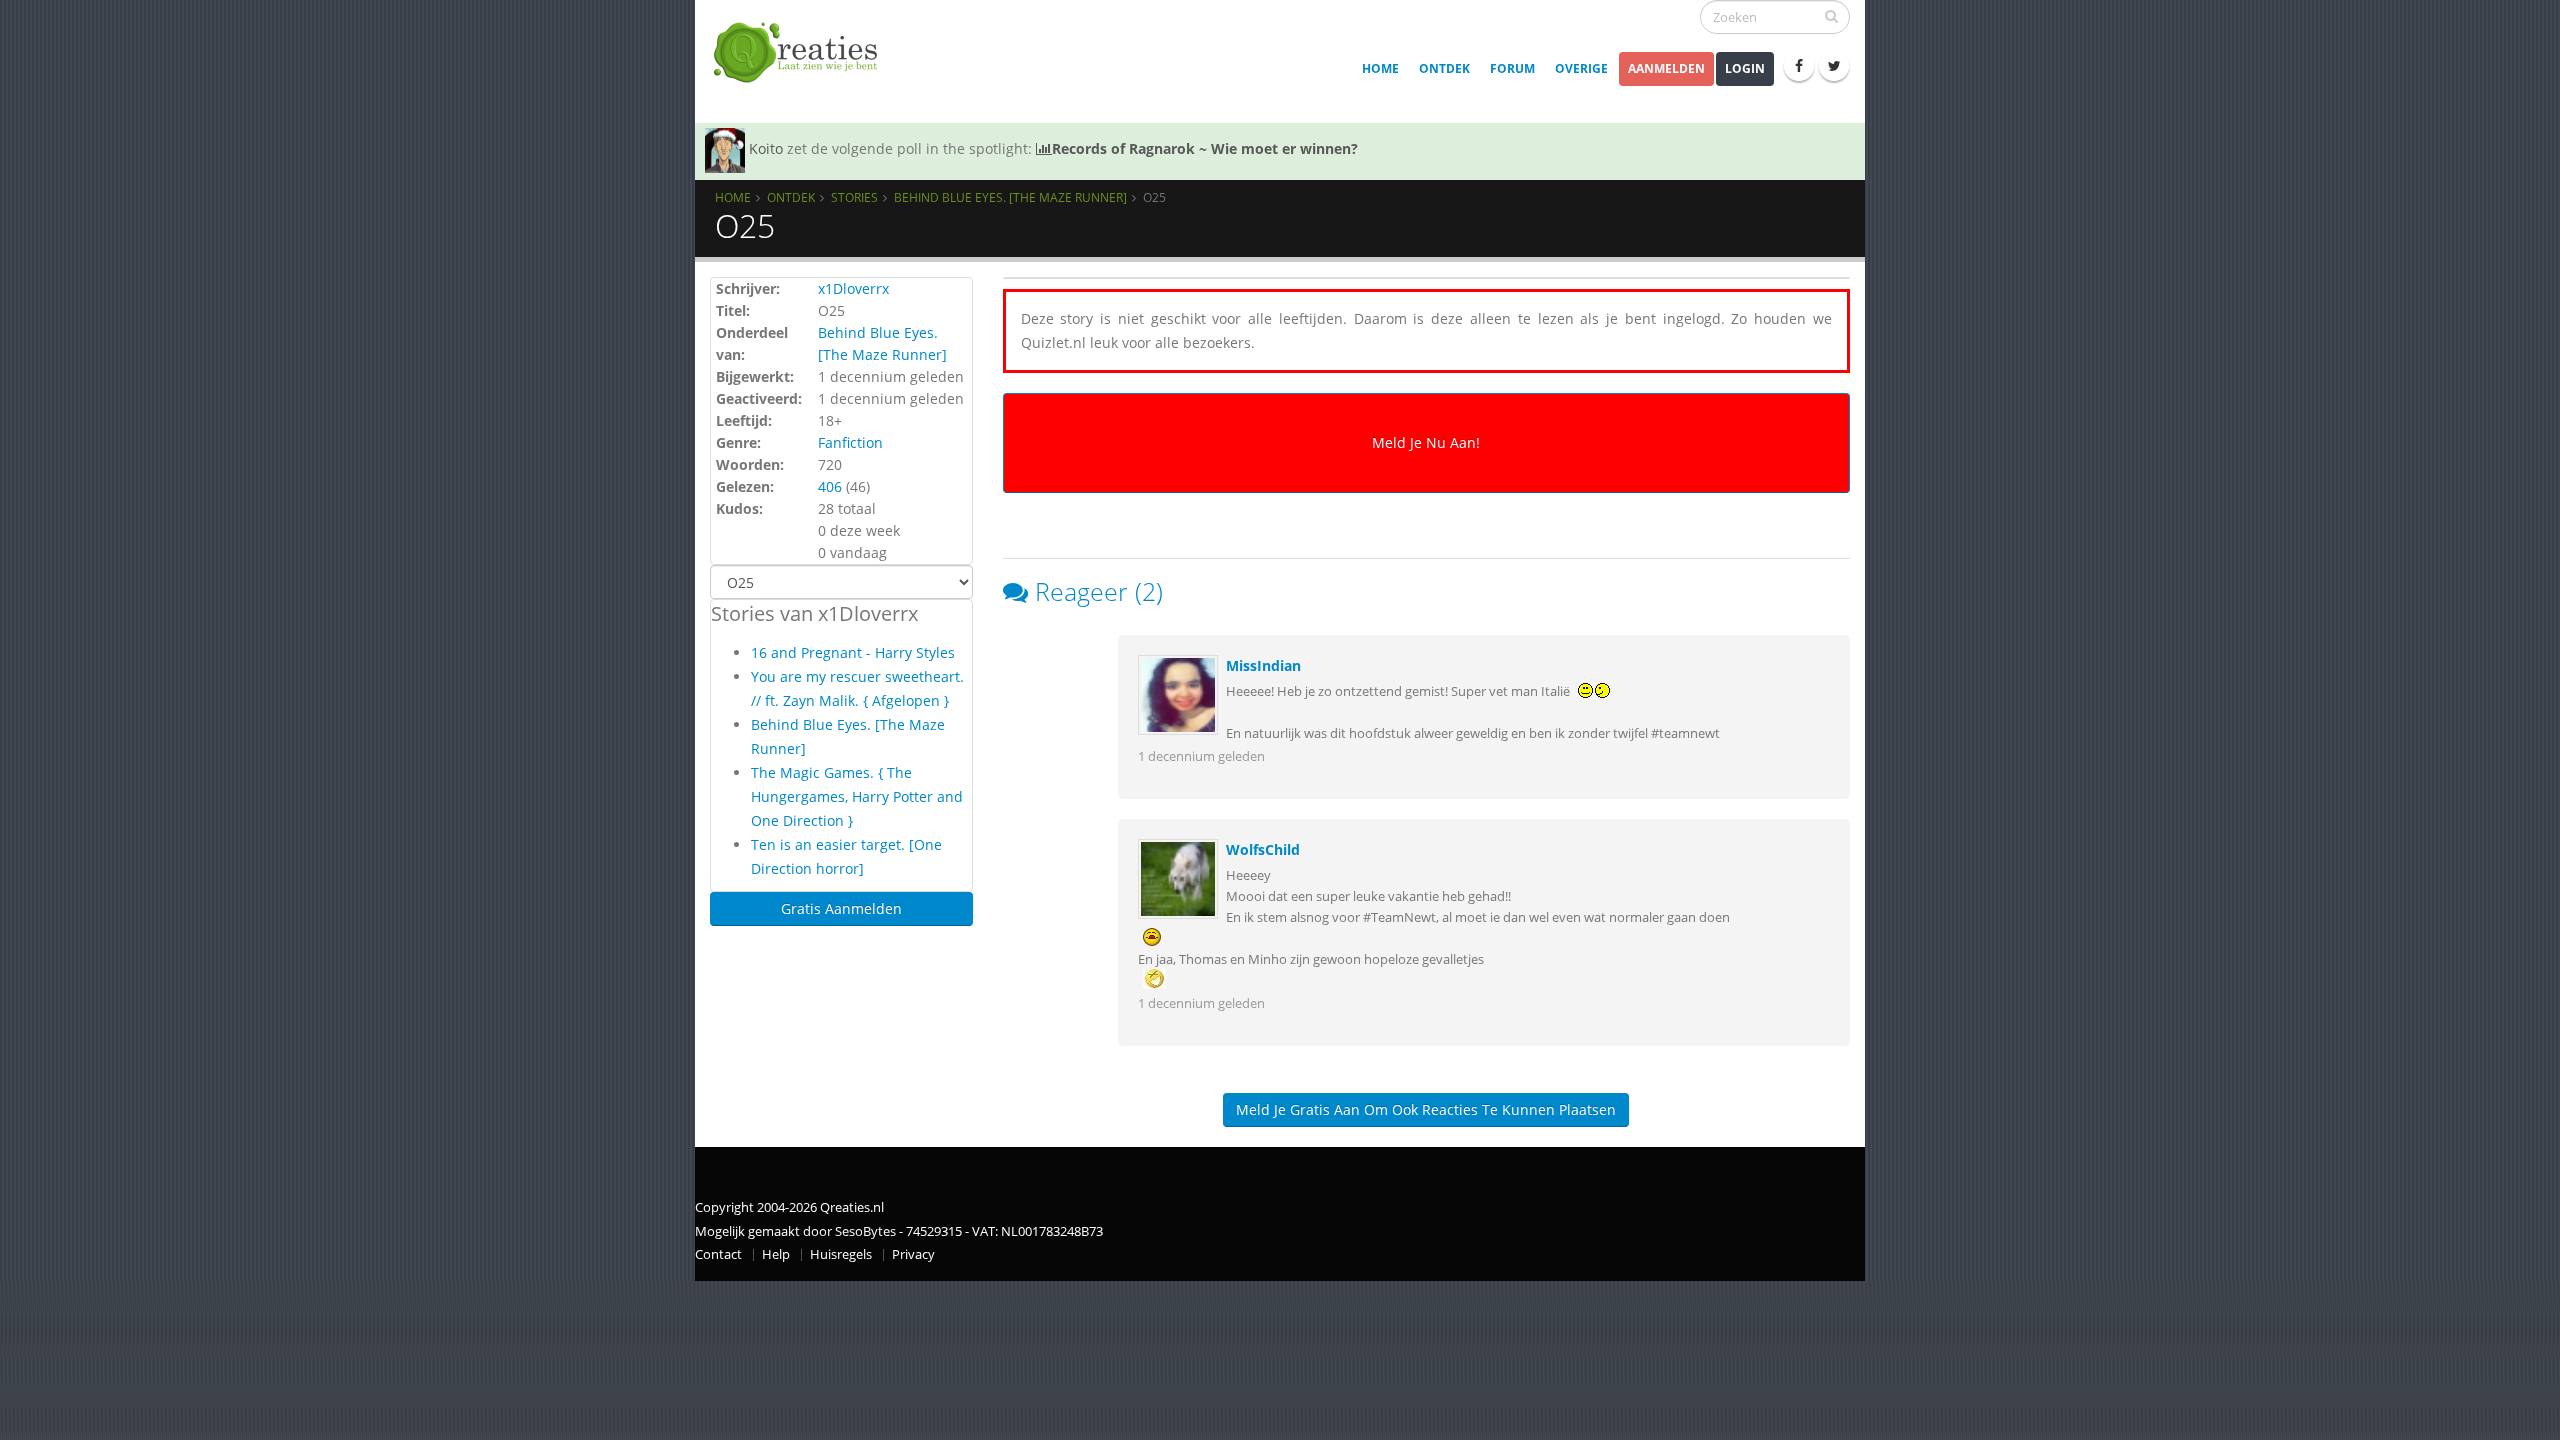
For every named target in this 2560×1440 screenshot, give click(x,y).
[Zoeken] (1831, 16)
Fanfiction (850, 442)
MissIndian (1263, 665)
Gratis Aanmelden (841, 908)
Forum (1512, 68)
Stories (854, 197)
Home (1380, 68)
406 (830, 486)
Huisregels (841, 1254)
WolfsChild (1263, 849)
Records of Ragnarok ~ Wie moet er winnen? (1205, 148)
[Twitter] (1834, 66)
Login (1745, 68)
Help (776, 1254)
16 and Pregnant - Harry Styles (853, 652)
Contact (718, 1254)
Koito (766, 148)
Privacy (913, 1254)
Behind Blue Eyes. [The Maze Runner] (1010, 197)
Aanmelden (1666, 68)
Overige (1581, 68)
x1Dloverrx (853, 288)
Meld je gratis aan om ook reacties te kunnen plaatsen (1426, 1109)
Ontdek (1444, 68)
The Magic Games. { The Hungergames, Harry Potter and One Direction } (857, 796)
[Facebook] (1799, 66)
